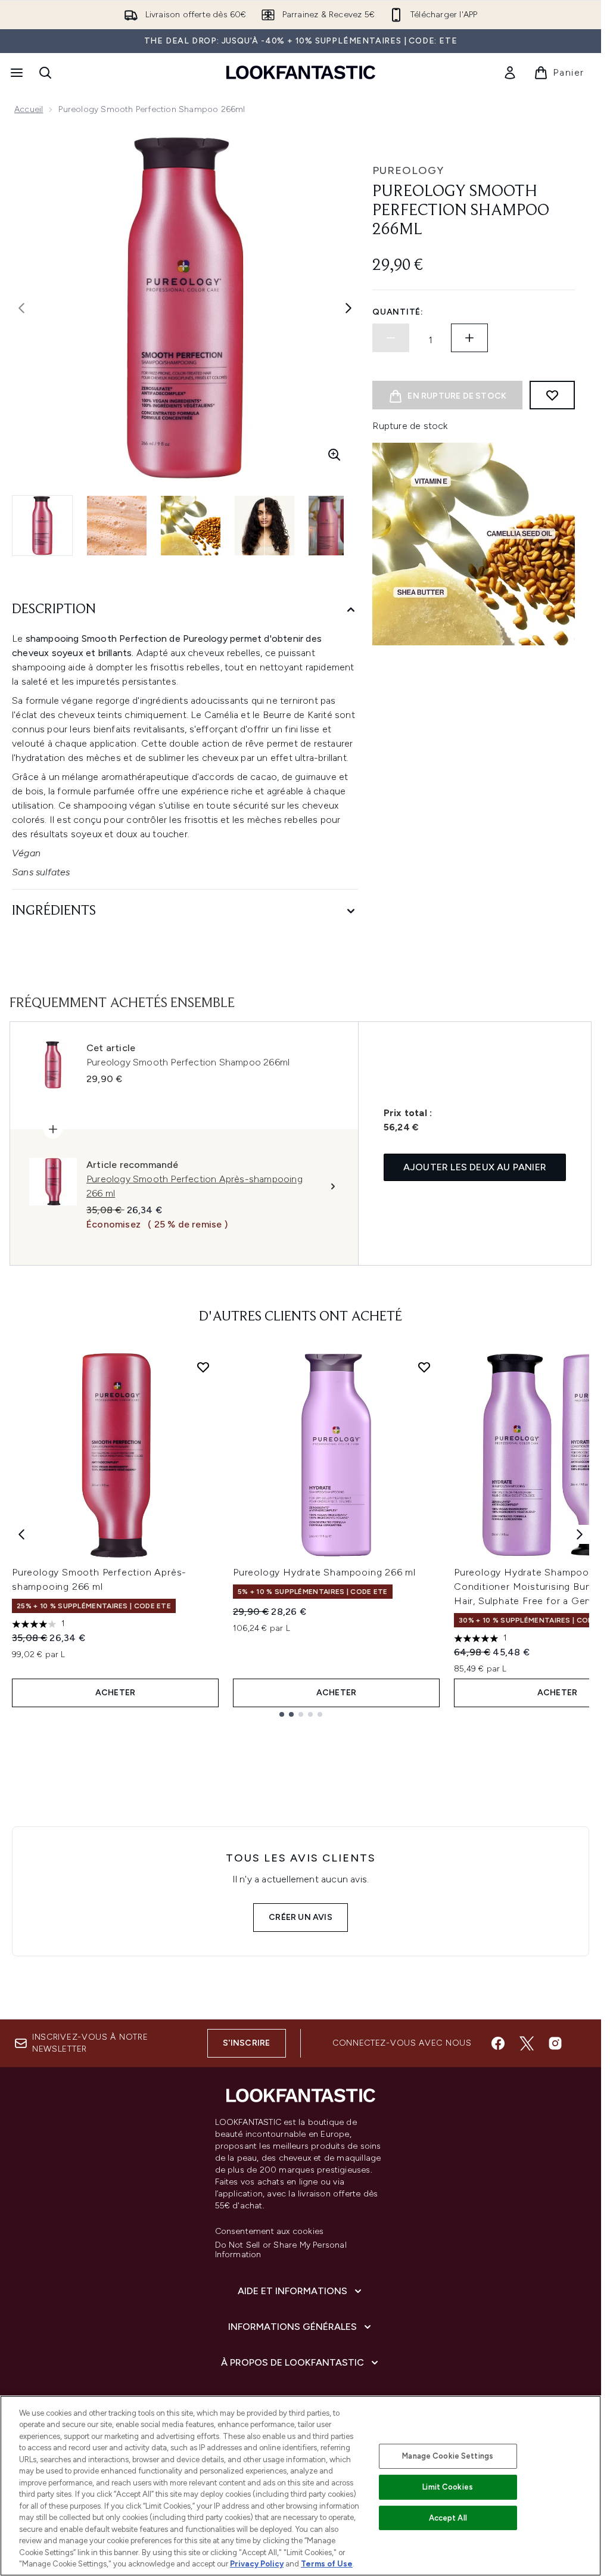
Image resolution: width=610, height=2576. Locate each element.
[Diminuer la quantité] (391, 338)
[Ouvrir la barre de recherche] (45, 73)
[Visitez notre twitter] (527, 2043)
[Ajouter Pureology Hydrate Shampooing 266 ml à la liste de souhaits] (424, 1367)
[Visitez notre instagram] (555, 2043)
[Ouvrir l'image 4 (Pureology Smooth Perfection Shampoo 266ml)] (264, 526)
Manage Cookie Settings (448, 2456)
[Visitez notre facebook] (498, 2043)
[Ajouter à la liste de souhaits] (552, 395)
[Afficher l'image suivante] (348, 308)
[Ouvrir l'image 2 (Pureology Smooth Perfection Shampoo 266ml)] (117, 526)
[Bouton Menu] (15, 73)
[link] (510, 73)
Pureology (408, 170)
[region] (301, 2486)
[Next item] (580, 1534)
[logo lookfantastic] (301, 72)
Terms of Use (327, 2564)
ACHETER (115, 1693)
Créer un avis (301, 1917)
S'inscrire (247, 2043)
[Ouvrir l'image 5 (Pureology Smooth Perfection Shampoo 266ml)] (338, 526)
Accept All (448, 2518)
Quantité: (398, 312)
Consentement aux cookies (270, 2232)
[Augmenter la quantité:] (469, 338)
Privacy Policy (257, 2564)
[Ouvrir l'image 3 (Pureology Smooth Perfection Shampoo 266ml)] (191, 526)
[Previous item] (21, 1534)
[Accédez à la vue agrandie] (334, 455)
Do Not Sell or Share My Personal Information (281, 2250)
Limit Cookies (448, 2487)
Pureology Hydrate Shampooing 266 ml (324, 1572)
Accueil (29, 109)
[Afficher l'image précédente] (21, 308)
